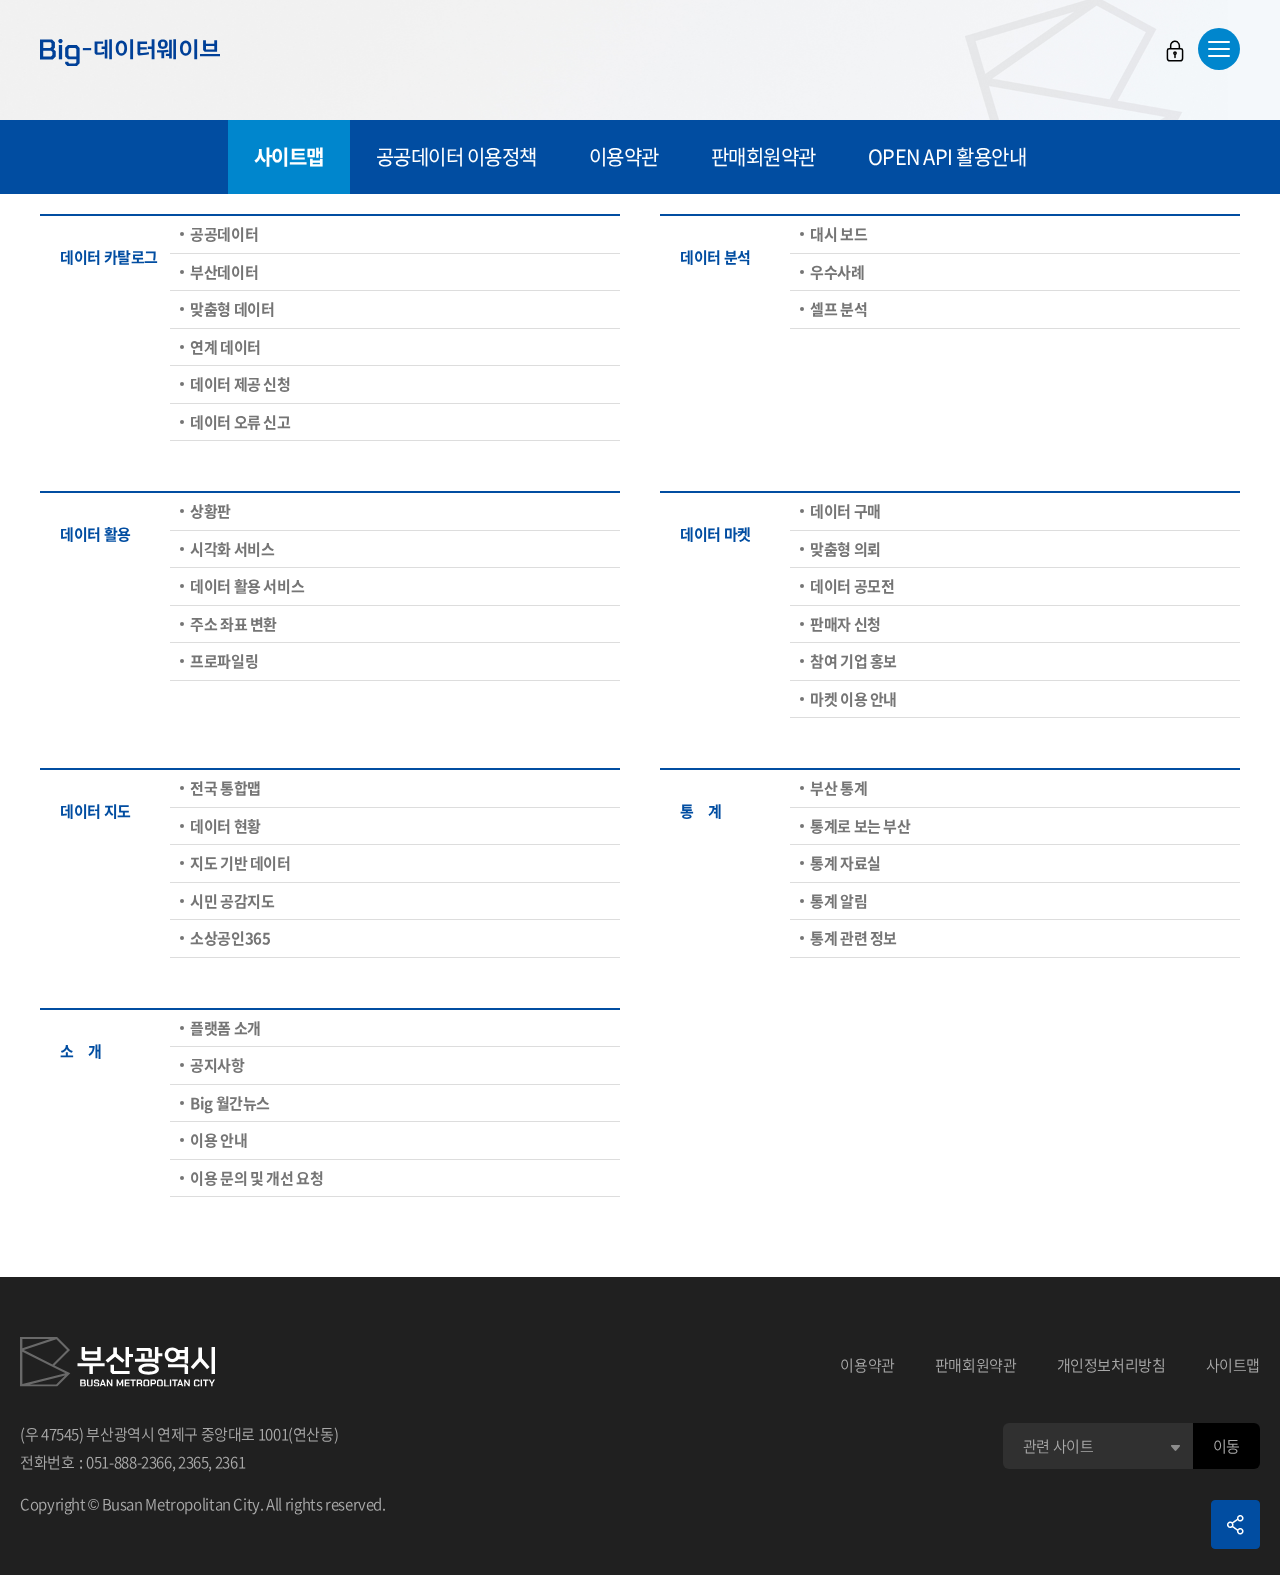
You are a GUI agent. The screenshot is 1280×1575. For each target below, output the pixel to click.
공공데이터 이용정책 (456, 156)
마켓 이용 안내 (853, 699)
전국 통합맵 (225, 788)
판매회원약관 (763, 156)
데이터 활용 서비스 (247, 586)
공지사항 (217, 1065)
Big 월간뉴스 (230, 1103)
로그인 (1175, 51)
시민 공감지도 (232, 901)
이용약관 (624, 156)
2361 (230, 1462)
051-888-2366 (129, 1462)
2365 (193, 1462)
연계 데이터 (225, 347)
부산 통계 (838, 788)
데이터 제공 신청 (240, 384)
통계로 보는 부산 (860, 826)
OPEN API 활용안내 (947, 156)
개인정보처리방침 (1111, 1365)
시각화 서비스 (232, 549)
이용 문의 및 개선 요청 (256, 1178)
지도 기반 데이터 (240, 863)
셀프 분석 (838, 309)
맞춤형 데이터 (232, 309)
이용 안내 (218, 1140)
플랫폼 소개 (225, 1028)
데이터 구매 (845, 511)
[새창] (117, 1365)
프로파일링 (224, 661)
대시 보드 (838, 234)
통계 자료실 (845, 863)
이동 (1226, 1446)
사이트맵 (289, 156)
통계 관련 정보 (853, 938)
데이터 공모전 (852, 586)
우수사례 (837, 272)
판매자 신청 (845, 624)
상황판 (210, 511)
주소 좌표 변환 (233, 624)
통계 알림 (838, 901)
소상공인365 (230, 938)
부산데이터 (224, 272)
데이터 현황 (225, 826)
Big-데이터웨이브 (130, 52)
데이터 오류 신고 (240, 422)
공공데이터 (224, 234)
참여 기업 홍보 (853, 661)
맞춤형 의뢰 (845, 549)
